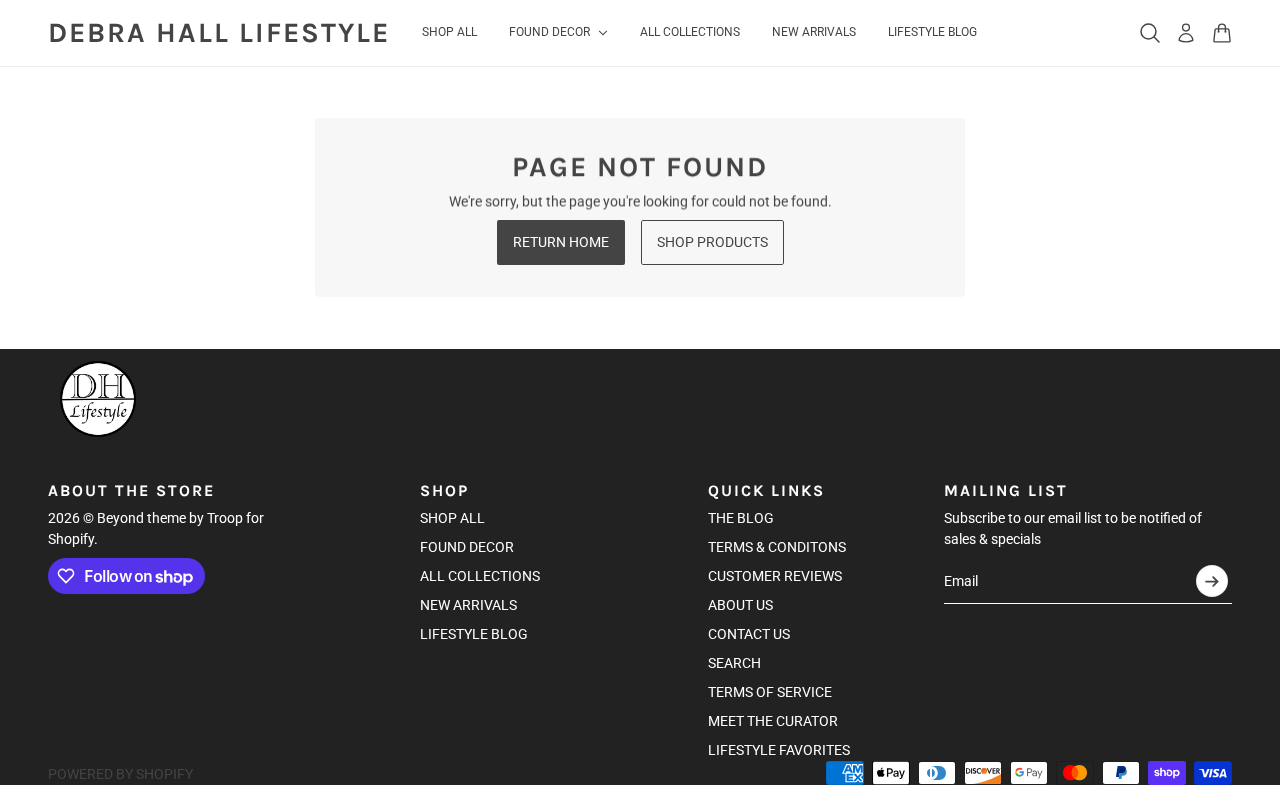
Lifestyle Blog (474, 634)
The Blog (741, 518)
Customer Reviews (775, 576)
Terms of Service (770, 692)
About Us (740, 605)
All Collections (480, 576)
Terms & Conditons (777, 547)
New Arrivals (468, 605)
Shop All (452, 518)
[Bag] (1222, 33)
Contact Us (749, 634)
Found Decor (467, 547)
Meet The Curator (773, 721)
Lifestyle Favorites (779, 750)
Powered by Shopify (120, 774)
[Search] (1150, 33)
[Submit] (1212, 581)
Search (734, 663)
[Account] (1186, 33)
